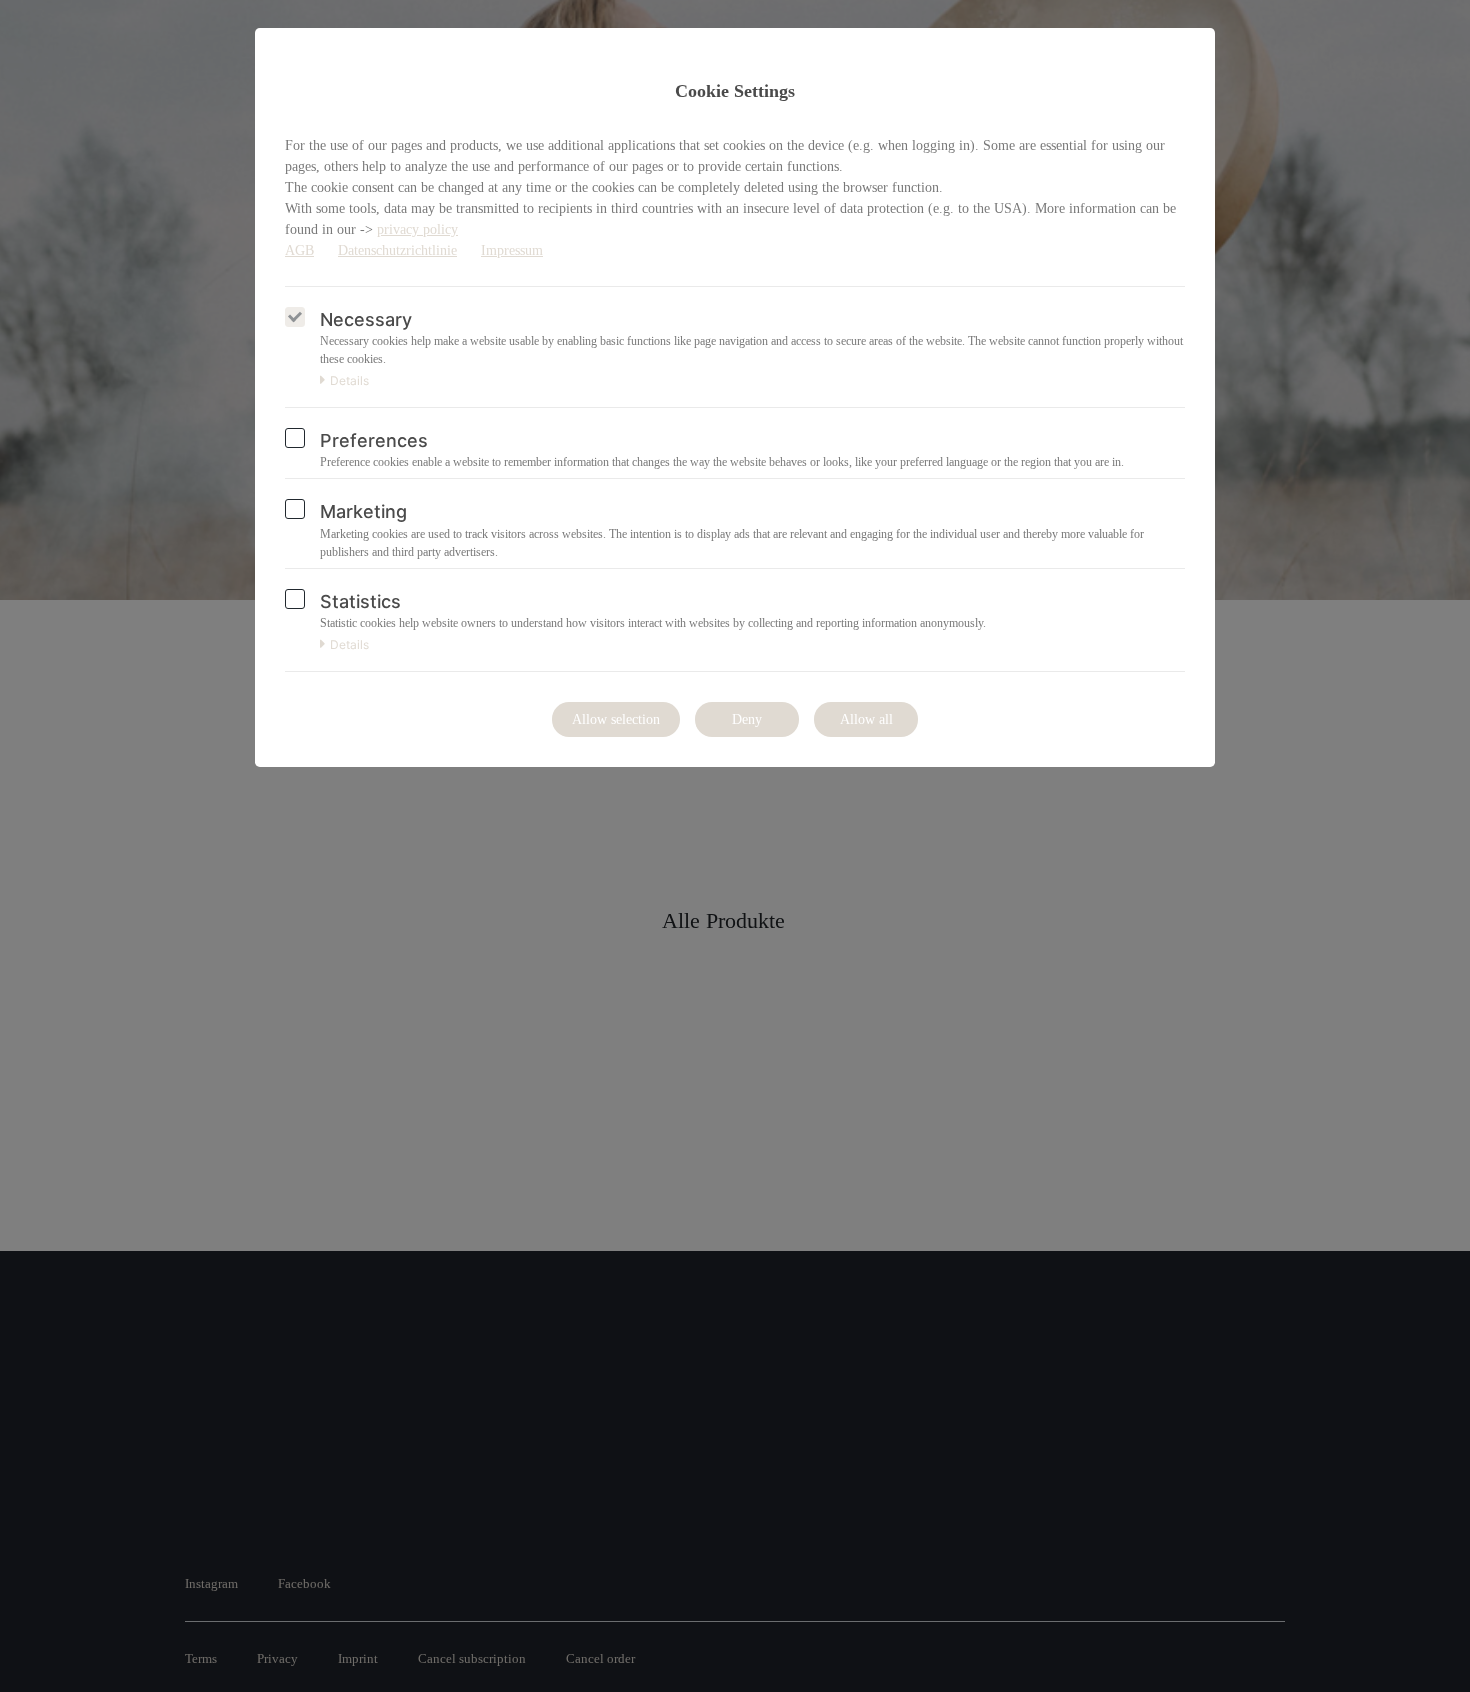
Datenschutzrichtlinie (397, 250)
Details (349, 381)
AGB (299, 250)
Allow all (866, 719)
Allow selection (616, 719)
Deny (747, 719)
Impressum (512, 250)
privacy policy (417, 229)
